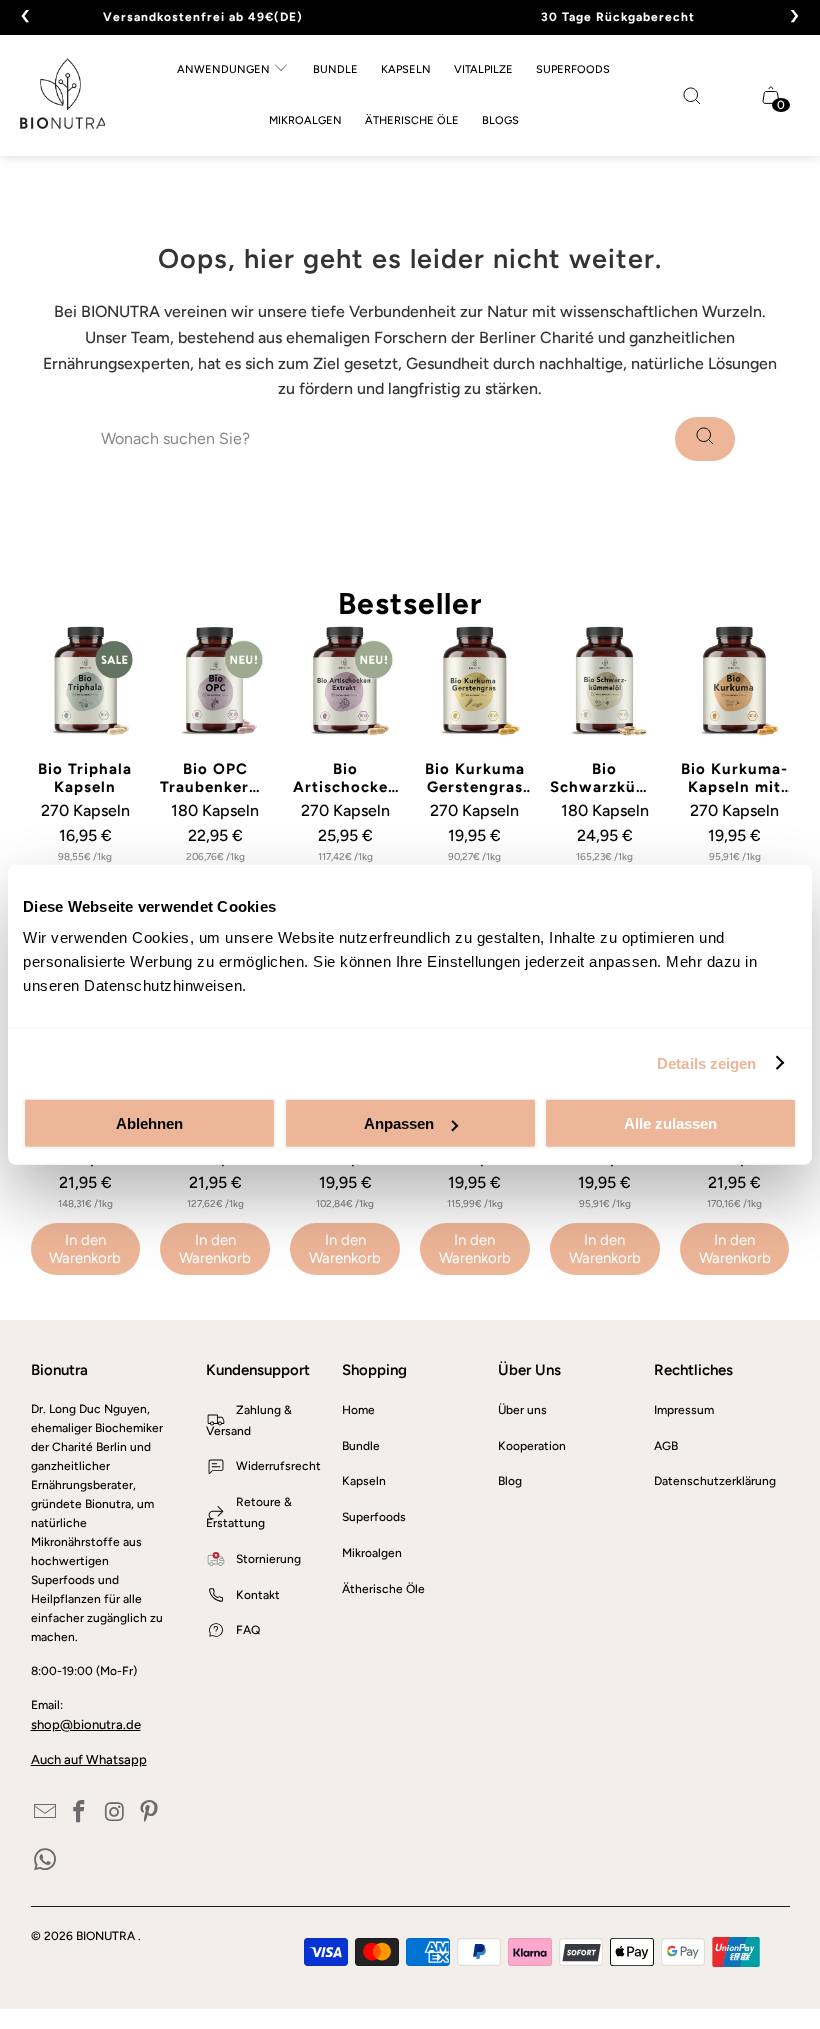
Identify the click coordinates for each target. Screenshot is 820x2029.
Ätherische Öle (383, 1589)
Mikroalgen (372, 1553)
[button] (233, 70)
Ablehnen (149, 1123)
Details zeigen (706, 1062)
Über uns (522, 1410)
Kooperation (532, 1446)
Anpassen (399, 1123)
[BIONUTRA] (62, 95)
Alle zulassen (670, 1123)
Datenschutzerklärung (715, 1481)
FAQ (248, 1630)
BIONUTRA (107, 1936)
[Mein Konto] (742, 95)
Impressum (684, 1410)
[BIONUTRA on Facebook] (80, 1813)
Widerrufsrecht (278, 1466)
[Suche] (705, 439)
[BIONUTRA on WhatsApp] (46, 1861)
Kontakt (258, 1595)
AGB (666, 1446)
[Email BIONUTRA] (46, 1813)
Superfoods (374, 1517)
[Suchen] (692, 96)
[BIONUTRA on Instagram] (115, 1813)
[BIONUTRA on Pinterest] (150, 1813)
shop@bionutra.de (86, 1724)
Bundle (361, 1446)
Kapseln (364, 1481)
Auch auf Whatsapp (89, 1759)
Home (358, 1410)
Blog (510, 1481)
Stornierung (268, 1559)
